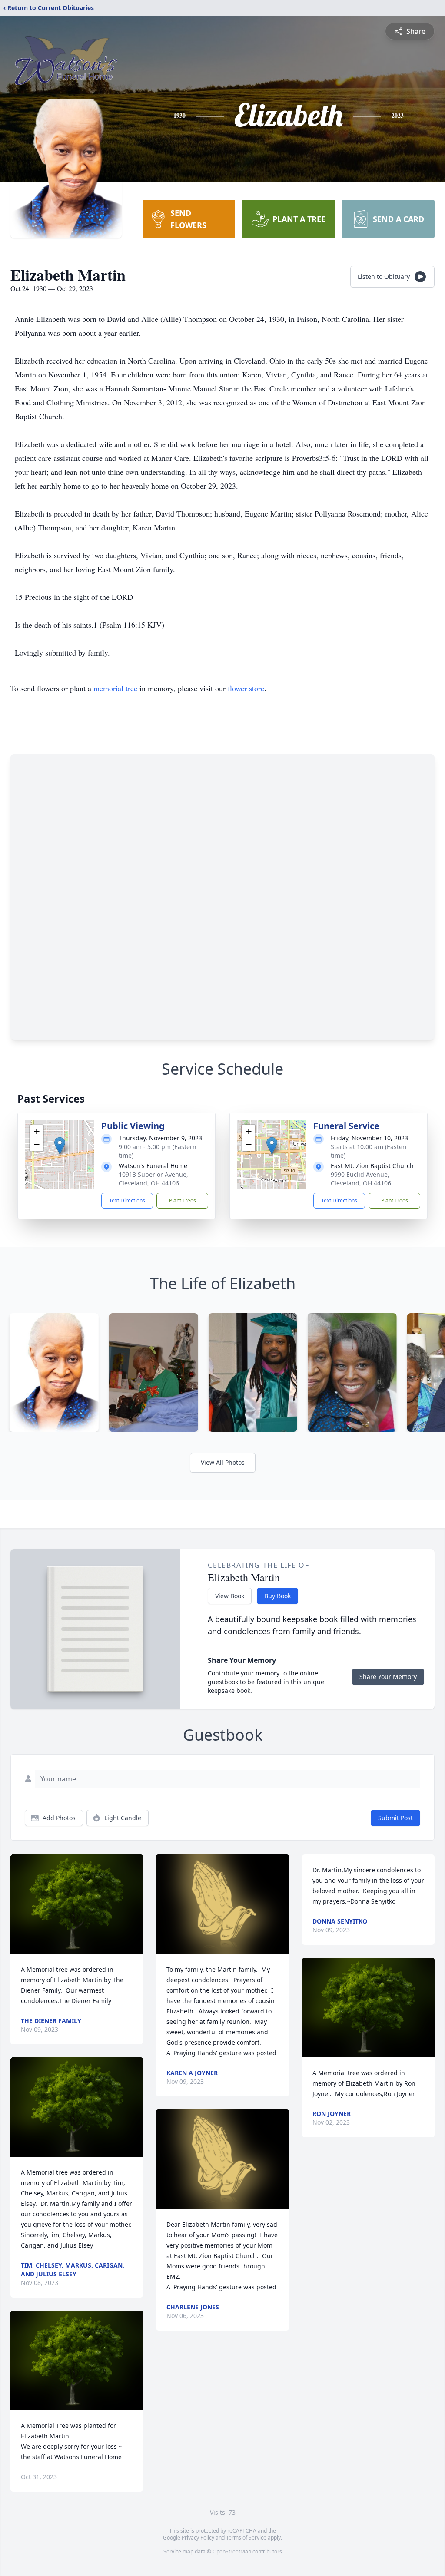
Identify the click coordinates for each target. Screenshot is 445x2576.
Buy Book (277, 1596)
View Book (230, 1596)
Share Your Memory (388, 1677)
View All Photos (223, 1462)
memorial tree (115, 688)
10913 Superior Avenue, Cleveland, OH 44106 (153, 1179)
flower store (246, 688)
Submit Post (395, 1818)
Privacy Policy (198, 2538)
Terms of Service (246, 2538)
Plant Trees (183, 1200)
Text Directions (127, 1200)
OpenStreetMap (232, 2551)
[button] (60, 1146)
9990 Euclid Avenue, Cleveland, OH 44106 (361, 1179)
